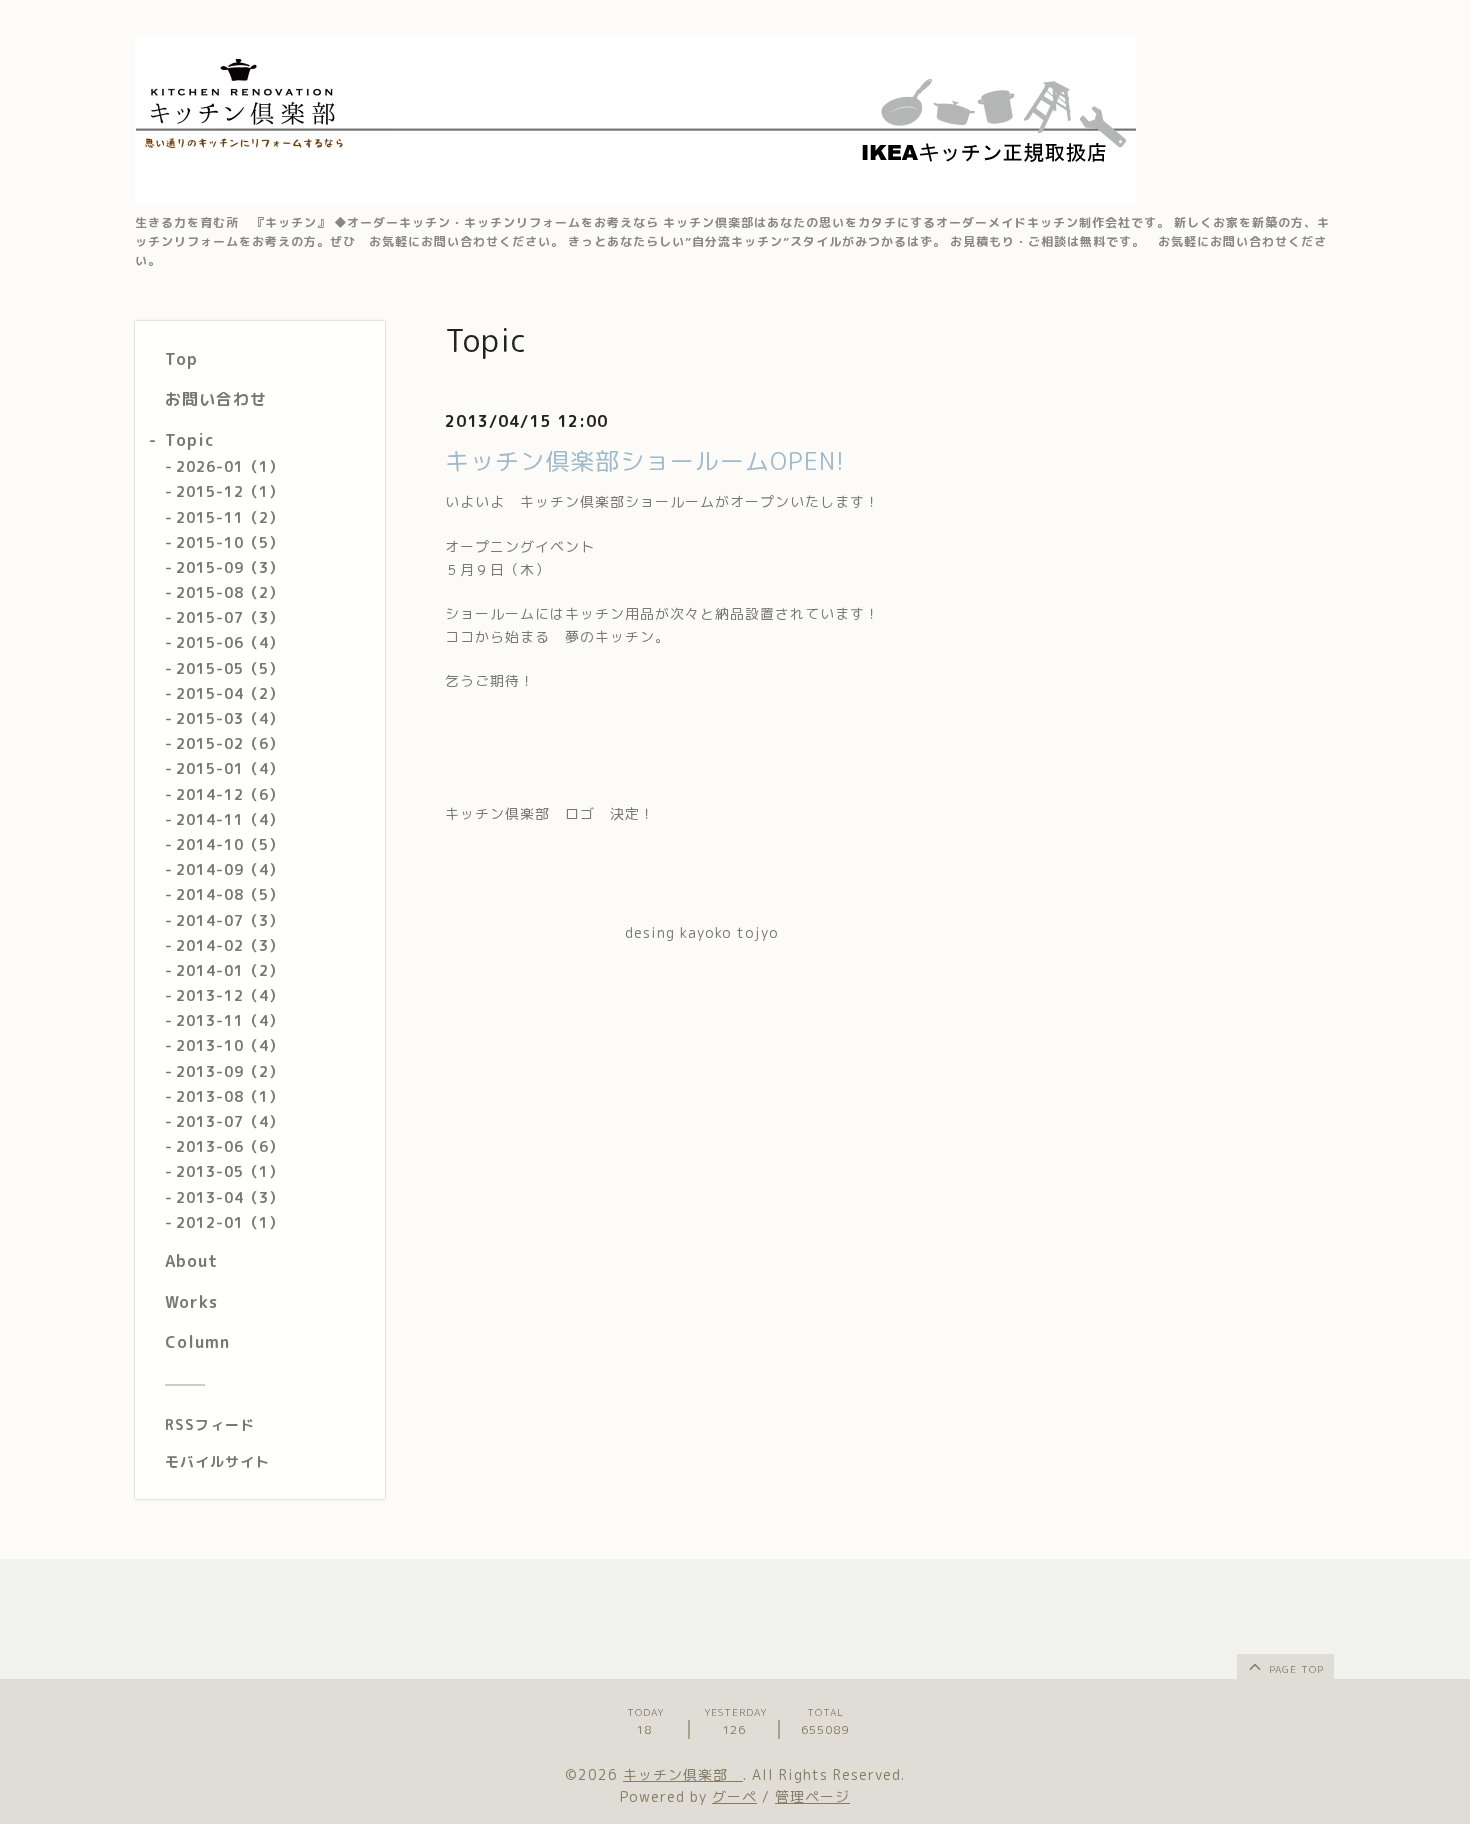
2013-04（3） (230, 1197)
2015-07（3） (230, 617)
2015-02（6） (230, 743)
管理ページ (812, 1796)
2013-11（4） (230, 1020)
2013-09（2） (230, 1071)
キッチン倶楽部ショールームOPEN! (645, 461)
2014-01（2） (230, 970)
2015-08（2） (230, 592)
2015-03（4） (230, 718)
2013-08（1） (230, 1096)
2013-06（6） (230, 1146)
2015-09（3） (230, 567)
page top (1294, 1669)
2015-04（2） (230, 693)
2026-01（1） (230, 466)
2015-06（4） (230, 642)
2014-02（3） (230, 945)
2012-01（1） (230, 1222)
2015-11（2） (230, 517)
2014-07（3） (230, 920)
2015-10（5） (230, 542)
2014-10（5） (230, 844)
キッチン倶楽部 (683, 1774)
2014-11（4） (230, 819)
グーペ (734, 1796)
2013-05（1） (230, 1171)
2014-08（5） (230, 894)
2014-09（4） (230, 869)
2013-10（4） (230, 1045)
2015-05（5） (230, 668)
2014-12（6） (230, 794)
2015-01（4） (230, 768)
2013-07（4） (230, 1121)
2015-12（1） (230, 491)
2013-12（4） (230, 995)
